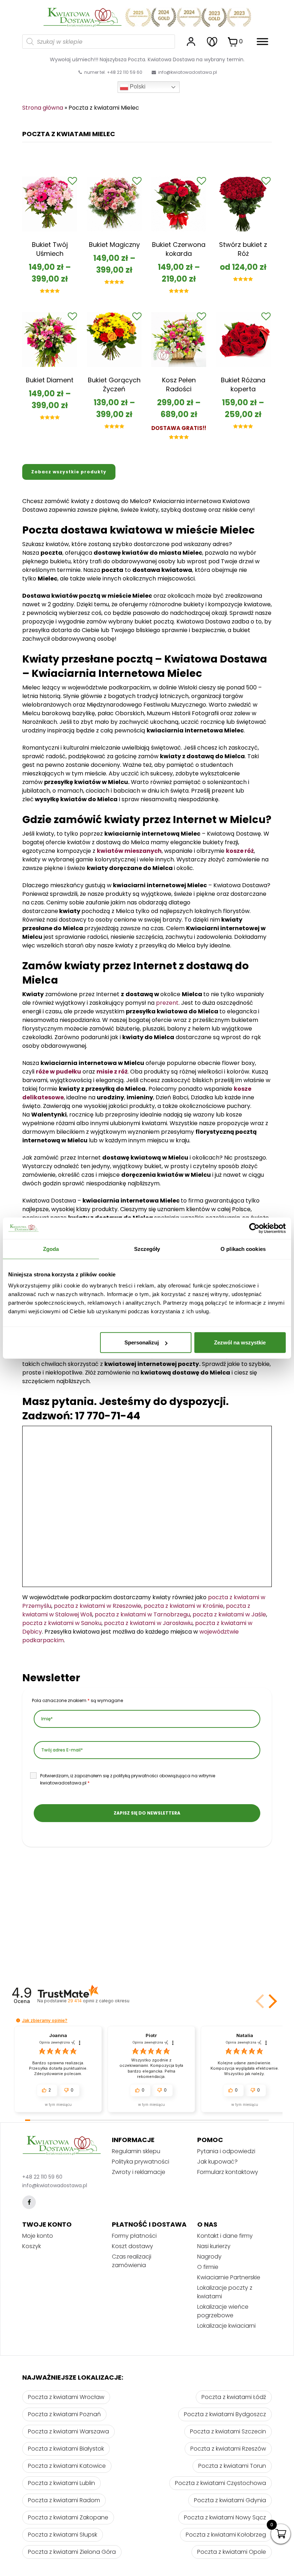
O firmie (208, 2267)
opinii (98, 2001)
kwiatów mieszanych (129, 851)
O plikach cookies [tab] (243, 1249)
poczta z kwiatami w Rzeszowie (98, 1606)
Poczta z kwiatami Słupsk (63, 2535)
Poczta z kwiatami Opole (232, 2552)
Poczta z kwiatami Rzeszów (228, 2449)
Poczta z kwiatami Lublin (61, 2483)
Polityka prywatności (141, 2162)
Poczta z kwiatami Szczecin (228, 2431)
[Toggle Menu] (262, 41)
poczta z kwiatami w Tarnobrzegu (142, 1614)
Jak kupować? (217, 2162)
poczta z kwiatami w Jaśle (229, 1614)
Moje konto (38, 2236)
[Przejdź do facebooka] (29, 2202)
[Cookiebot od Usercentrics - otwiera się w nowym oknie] (254, 1228)
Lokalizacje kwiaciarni (226, 2326)
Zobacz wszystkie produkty (69, 472)
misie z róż (112, 1072)
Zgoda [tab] (51, 1249)
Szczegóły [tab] (147, 1249)
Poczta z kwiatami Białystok (66, 2449)
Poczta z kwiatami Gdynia (230, 2500)
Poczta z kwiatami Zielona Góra (72, 2552)
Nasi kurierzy (214, 2246)
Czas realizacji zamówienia (132, 2261)
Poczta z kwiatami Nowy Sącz (225, 2517)
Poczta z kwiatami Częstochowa (220, 2483)
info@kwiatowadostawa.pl (188, 72)
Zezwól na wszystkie (240, 1342)
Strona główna (43, 108)
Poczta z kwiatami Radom (64, 2500)
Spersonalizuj (142, 1342)
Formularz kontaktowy (228, 2172)
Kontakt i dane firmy (225, 2236)
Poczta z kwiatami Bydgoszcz (225, 2414)
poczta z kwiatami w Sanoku (62, 1623)
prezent (167, 1003)
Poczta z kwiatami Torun (232, 2466)
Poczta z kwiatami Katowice (67, 2466)
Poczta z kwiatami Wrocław (66, 2397)
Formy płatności (134, 2236)
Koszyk (32, 2246)
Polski (137, 87)
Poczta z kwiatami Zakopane (68, 2517)
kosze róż (240, 851)
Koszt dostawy (132, 2246)
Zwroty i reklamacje (139, 2172)
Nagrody (209, 2257)
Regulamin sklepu (136, 2151)
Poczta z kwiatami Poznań (64, 2414)
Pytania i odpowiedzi (226, 2151)
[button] (271, 2001)
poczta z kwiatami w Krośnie (184, 1606)
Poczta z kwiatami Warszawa (68, 2431)
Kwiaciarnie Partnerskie (229, 2277)
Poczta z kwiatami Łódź (234, 2397)
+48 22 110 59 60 (42, 2177)
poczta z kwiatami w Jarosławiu (148, 1623)
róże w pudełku (58, 1072)
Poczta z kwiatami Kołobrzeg (226, 2535)
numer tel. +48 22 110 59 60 (113, 72)
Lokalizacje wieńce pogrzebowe (223, 2311)
